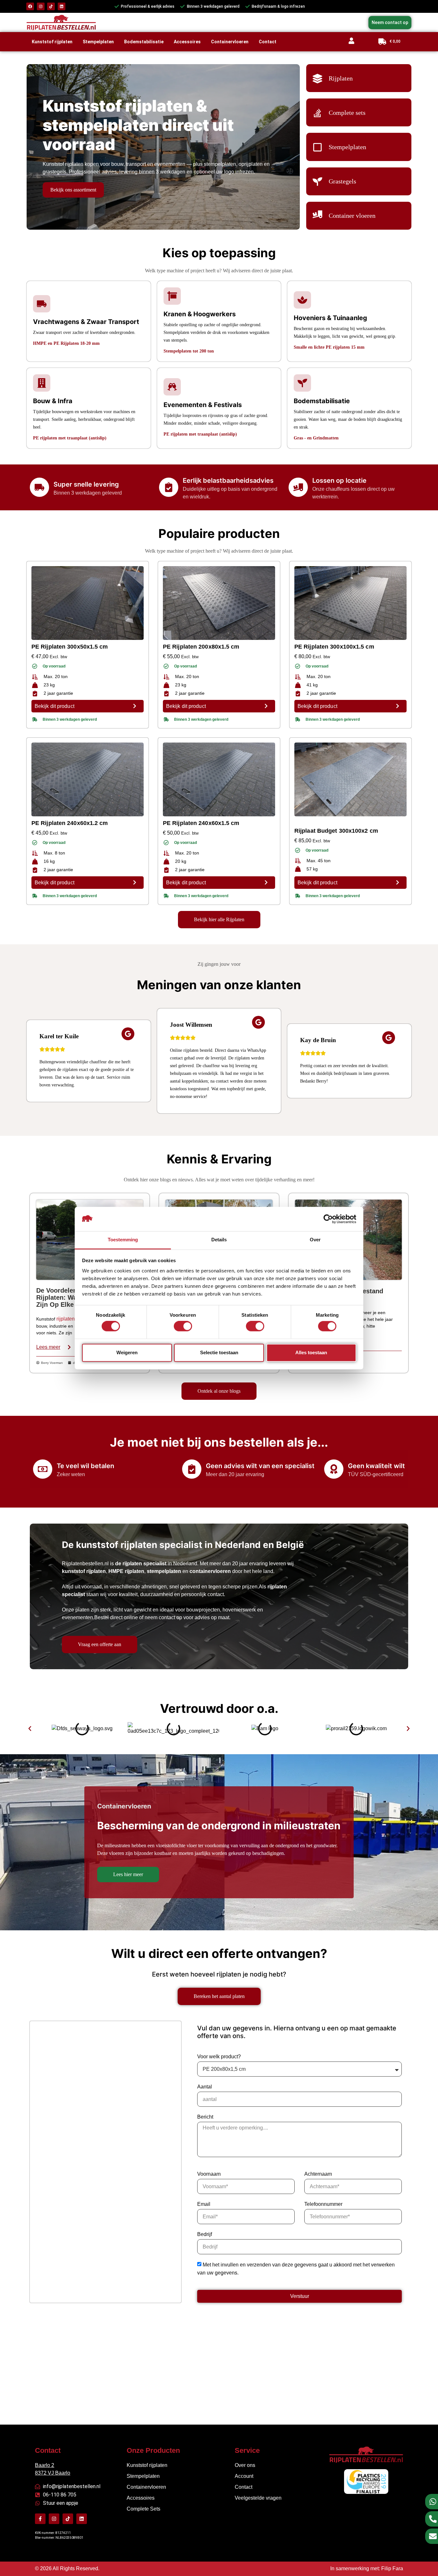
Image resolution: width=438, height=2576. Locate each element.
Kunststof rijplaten (52, 42)
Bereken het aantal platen (219, 1996)
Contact (268, 42)
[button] (30, 1729)
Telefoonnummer (323, 2204)
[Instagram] (41, 6)
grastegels (55, 172)
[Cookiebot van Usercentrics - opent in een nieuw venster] (328, 1219)
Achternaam (318, 2174)
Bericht (205, 2117)
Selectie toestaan (219, 1352)
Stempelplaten (98, 42)
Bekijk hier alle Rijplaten (219, 919)
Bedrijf (205, 2234)
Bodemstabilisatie (144, 42)
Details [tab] (219, 1240)
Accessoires (187, 42)
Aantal (205, 2087)
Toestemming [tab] (123, 1240)
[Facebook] (30, 6)
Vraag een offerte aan (100, 1644)
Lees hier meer (128, 1874)
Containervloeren (230, 42)
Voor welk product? (219, 2057)
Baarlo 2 (45, 2465)
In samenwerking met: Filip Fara (367, 2568)
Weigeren (127, 1352)
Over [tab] (315, 1240)
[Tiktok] (51, 6)
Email (204, 2204)
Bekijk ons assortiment (73, 190)
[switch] (183, 1326)
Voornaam (209, 2174)
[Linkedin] (62, 6)
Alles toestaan (311, 1352)
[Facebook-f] (40, 2519)
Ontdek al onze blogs (219, 1391)
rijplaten (66, 1319)
